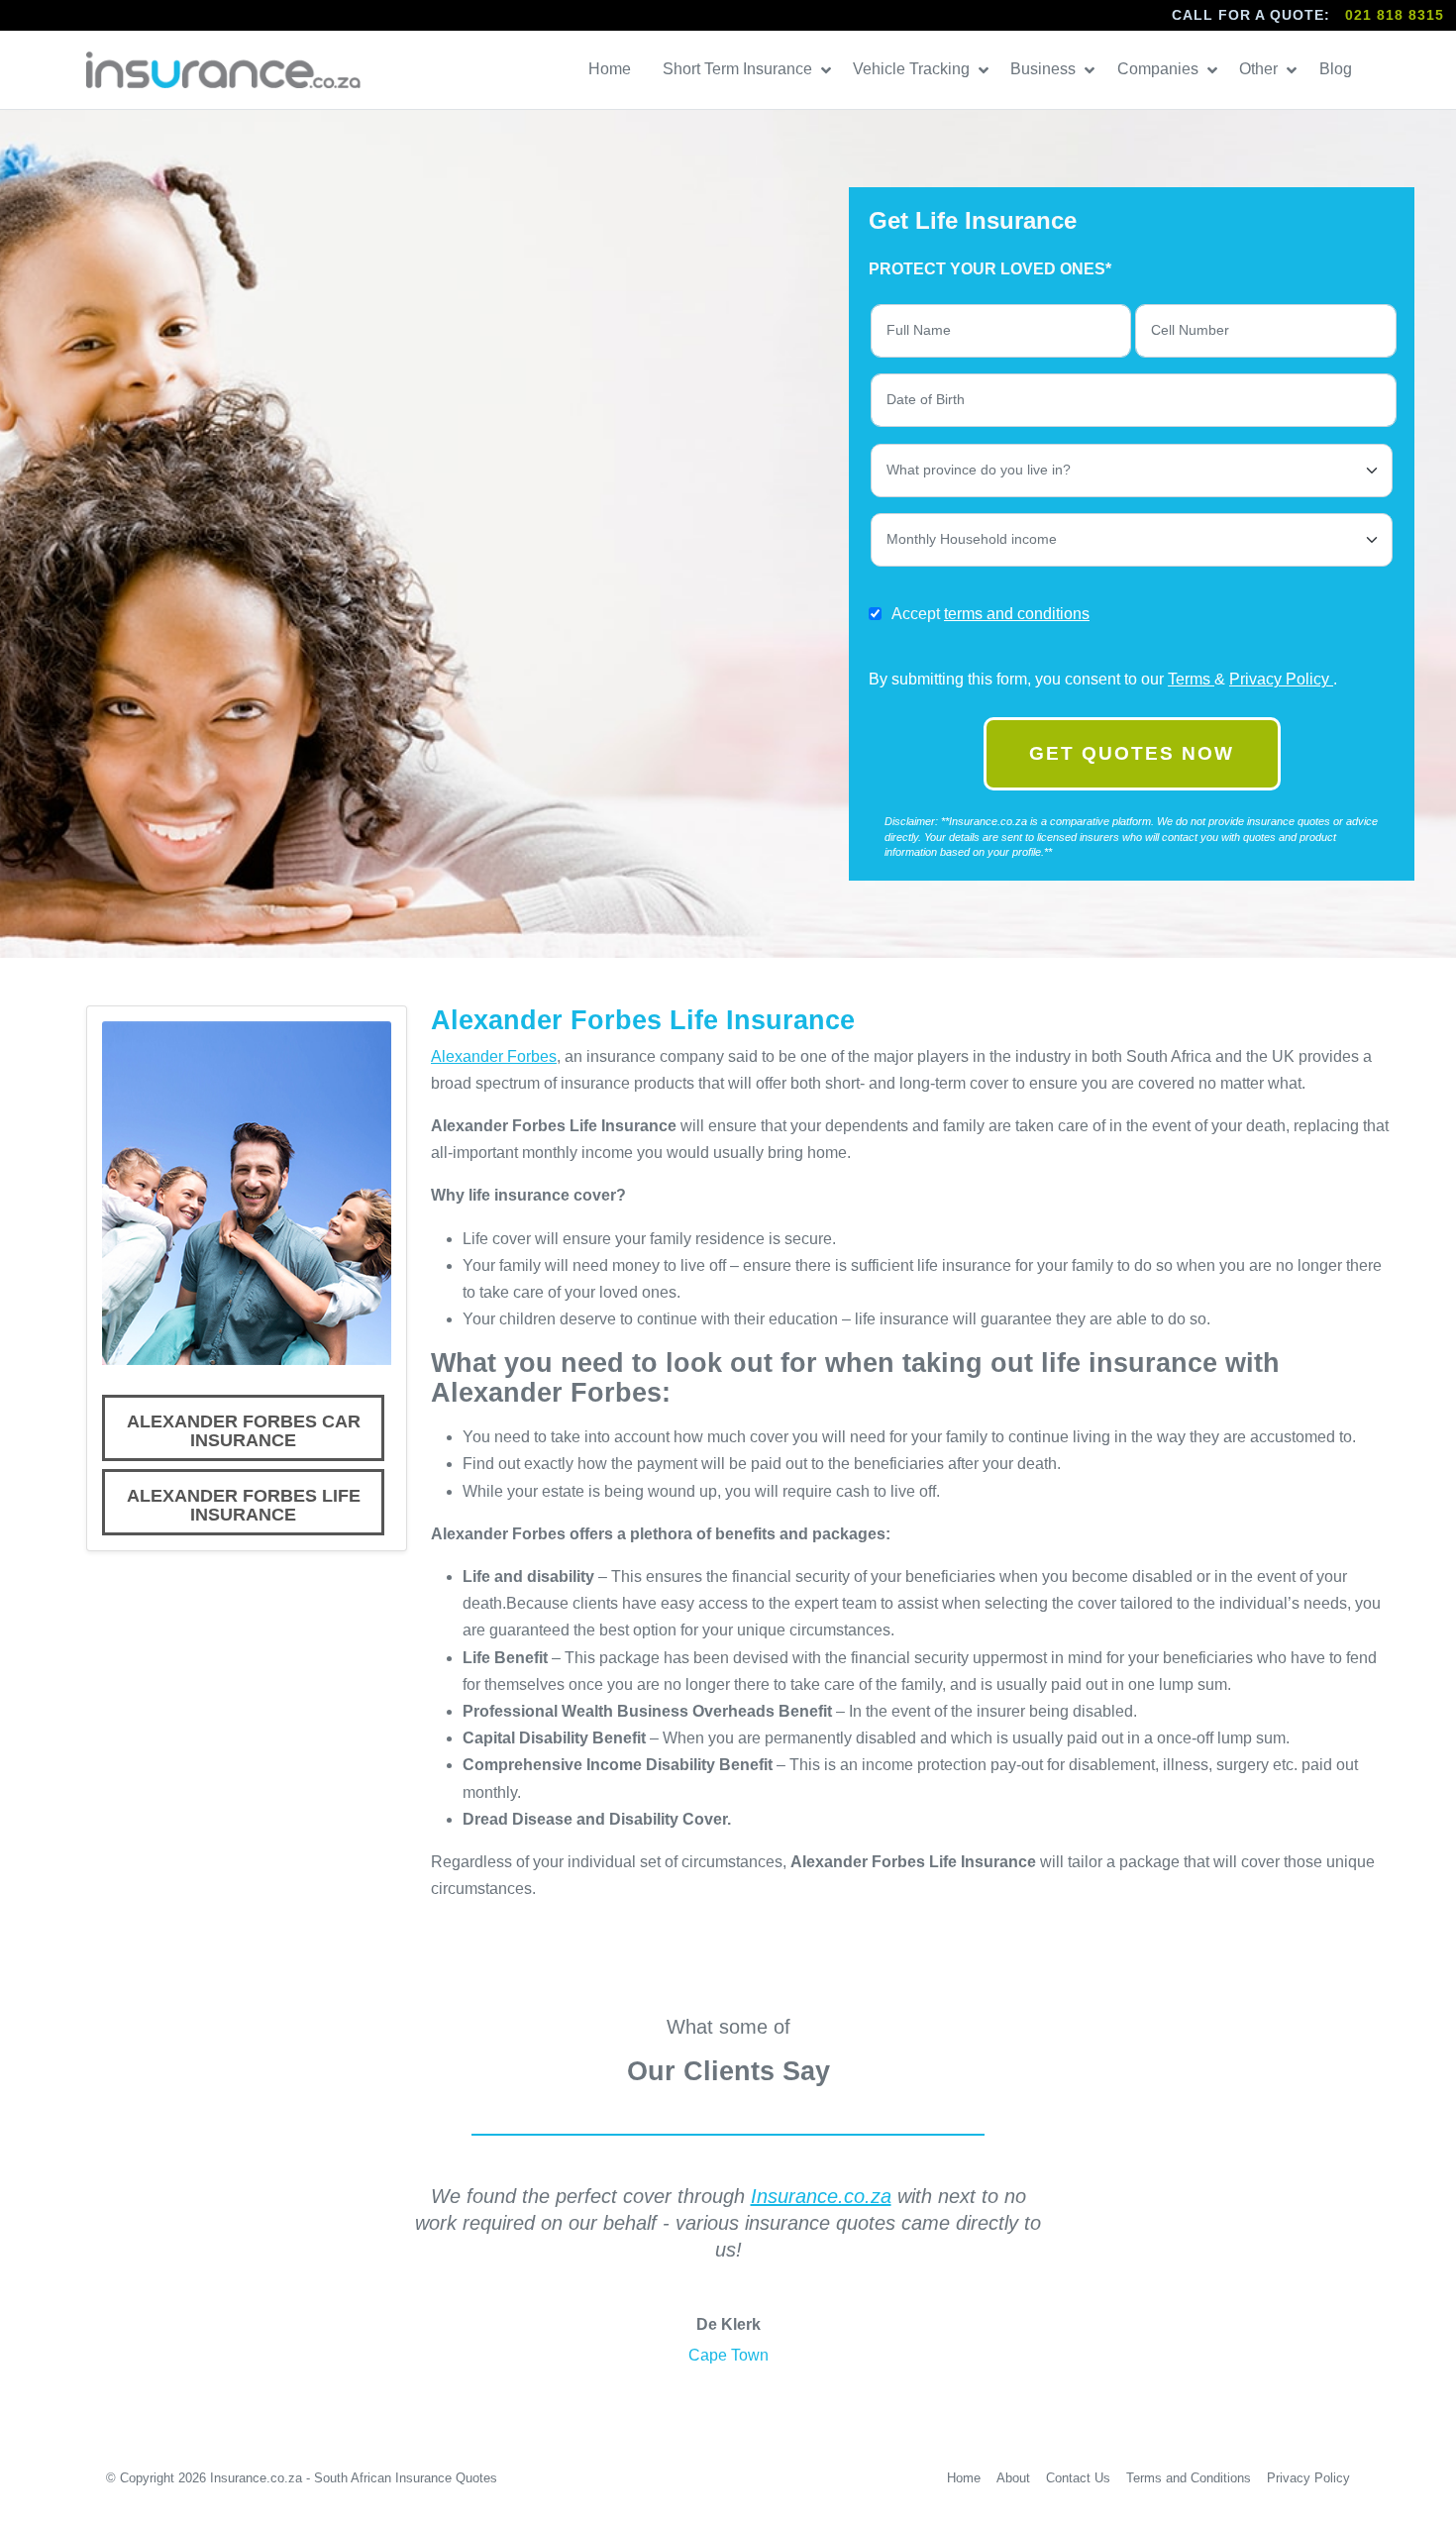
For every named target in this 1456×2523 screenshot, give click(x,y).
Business (1045, 69)
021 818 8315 (1395, 15)
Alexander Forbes (494, 1056)
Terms (1191, 679)
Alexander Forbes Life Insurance (244, 1506)
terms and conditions (1017, 614)
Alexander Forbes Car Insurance (244, 1431)
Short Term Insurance (739, 69)
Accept (990, 614)
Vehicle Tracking (913, 69)
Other (1260, 69)
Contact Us (1078, 2478)
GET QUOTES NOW (1132, 753)
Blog (1338, 69)
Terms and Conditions (1189, 2478)
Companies (1160, 69)
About (1013, 2478)
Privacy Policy (1281, 679)
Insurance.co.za (821, 2196)
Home (612, 69)
